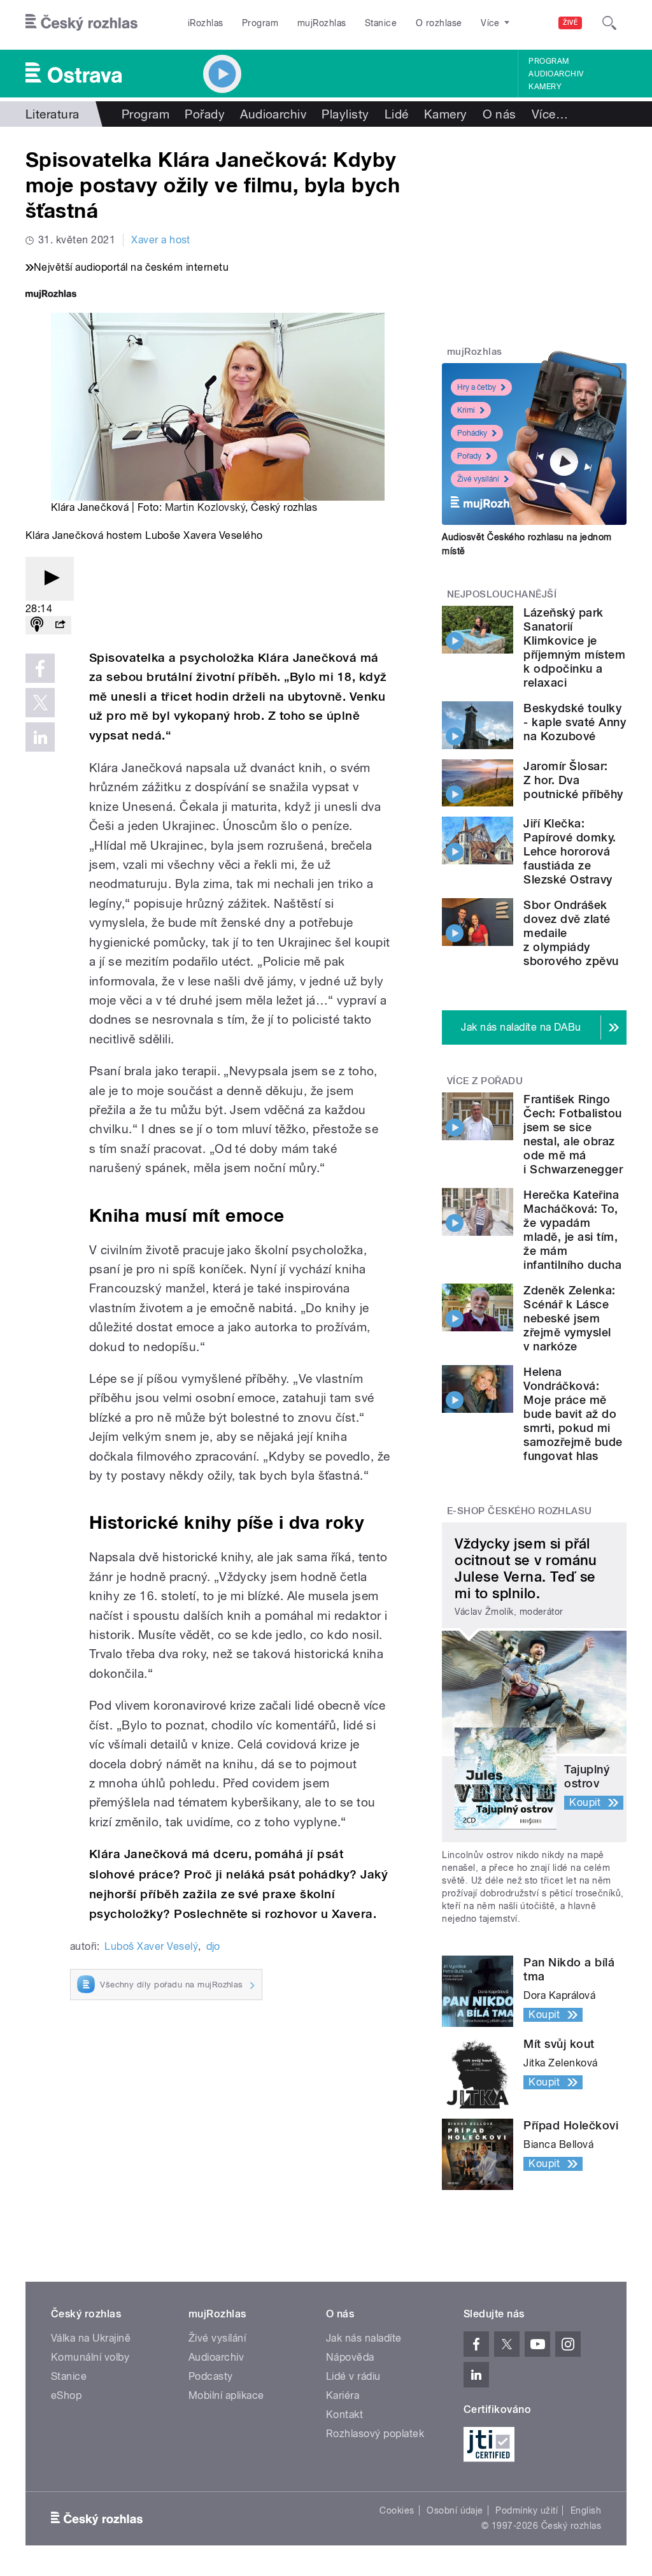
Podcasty (211, 2376)
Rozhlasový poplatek (375, 2434)
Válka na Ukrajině (91, 2338)
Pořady (205, 114)
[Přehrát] (50, 579)
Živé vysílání (478, 479)
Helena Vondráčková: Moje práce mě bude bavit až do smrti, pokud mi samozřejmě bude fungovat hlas (573, 1414)
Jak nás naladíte (364, 2338)
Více (550, 114)
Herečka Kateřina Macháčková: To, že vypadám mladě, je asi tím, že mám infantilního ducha (572, 1230)
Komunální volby (90, 2357)
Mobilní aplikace (226, 2395)
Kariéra (343, 2395)
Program (260, 23)
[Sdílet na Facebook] (40, 668)
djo (213, 1946)
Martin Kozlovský (205, 507)
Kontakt (344, 2415)
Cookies (397, 2510)
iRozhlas (206, 23)
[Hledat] (609, 23)
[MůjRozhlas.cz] (51, 295)
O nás (500, 114)
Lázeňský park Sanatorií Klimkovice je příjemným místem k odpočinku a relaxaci (574, 648)
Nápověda (350, 2357)
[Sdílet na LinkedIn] (40, 737)
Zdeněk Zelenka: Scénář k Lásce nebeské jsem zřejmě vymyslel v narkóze (569, 1318)
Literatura (53, 114)
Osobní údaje (455, 2510)
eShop (66, 2395)
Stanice (381, 23)
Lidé (397, 114)
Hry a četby (477, 387)
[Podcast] (37, 625)
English (586, 2510)
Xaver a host (161, 240)
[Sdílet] (60, 625)
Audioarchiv (556, 74)
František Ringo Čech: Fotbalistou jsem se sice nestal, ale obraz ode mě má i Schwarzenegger (573, 1134)
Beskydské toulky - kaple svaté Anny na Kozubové (575, 722)
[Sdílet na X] (40, 703)
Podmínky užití (527, 2510)
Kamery (545, 87)
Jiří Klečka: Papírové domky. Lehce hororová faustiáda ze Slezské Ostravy (570, 851)
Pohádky (472, 433)
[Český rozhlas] (81, 23)
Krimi (466, 410)
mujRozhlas (322, 23)
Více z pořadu (485, 1081)
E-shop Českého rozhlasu (520, 1511)
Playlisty (345, 114)
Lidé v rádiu (353, 2376)
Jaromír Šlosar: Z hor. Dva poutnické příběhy (573, 780)
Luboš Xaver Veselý (151, 1946)
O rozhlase (439, 23)
